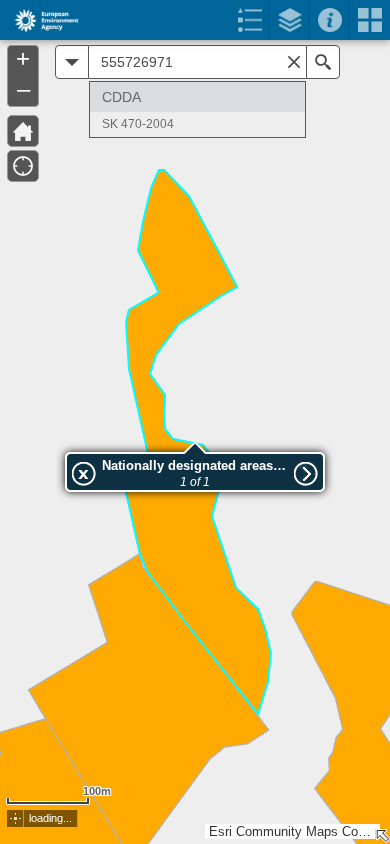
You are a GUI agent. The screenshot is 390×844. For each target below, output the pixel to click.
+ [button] (23, 59)
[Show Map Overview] (382, 836)
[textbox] (197, 62)
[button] (15, 818)
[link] (40, 20)
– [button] (23, 89)
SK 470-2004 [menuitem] (138, 124)
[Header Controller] (195, 20)
